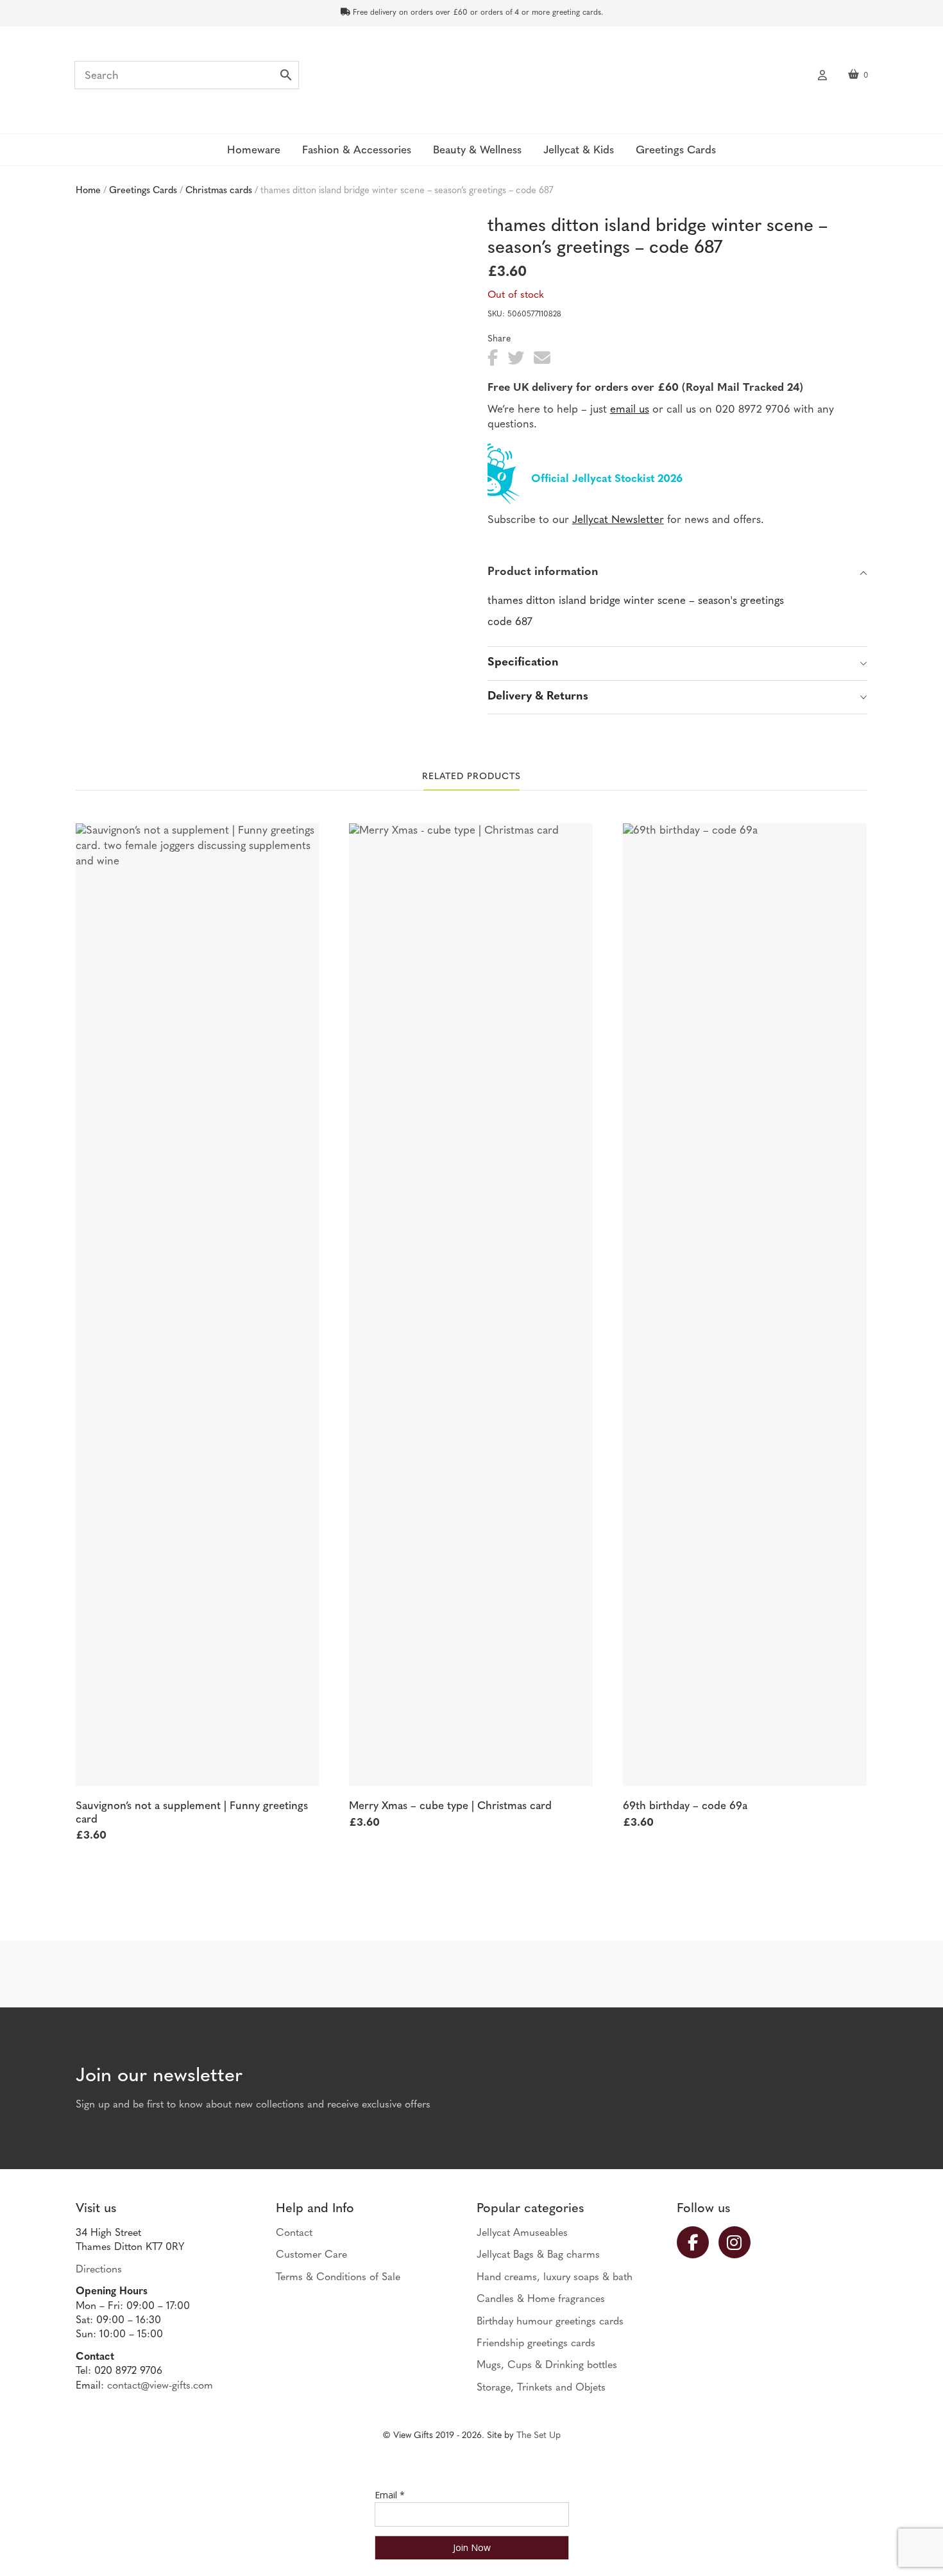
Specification (523, 663)
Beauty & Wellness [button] (477, 150)
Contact (294, 2233)
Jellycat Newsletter (618, 520)
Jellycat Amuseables (522, 2233)
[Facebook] (698, 2242)
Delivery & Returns (538, 697)
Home (88, 191)
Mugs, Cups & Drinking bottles (547, 2366)
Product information (543, 572)
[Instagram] (739, 2242)
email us (630, 410)
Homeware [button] (254, 150)
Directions (99, 2270)
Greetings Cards (143, 191)
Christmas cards (219, 191)
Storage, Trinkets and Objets (541, 2388)
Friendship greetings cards (536, 2344)
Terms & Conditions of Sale (338, 2278)
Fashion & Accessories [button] (357, 150)
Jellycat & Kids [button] (579, 150)
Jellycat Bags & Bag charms (538, 2255)
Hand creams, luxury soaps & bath (555, 2278)
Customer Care (311, 2255)
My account (822, 74)
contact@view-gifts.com (160, 2386)
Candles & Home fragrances (541, 2299)
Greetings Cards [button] (676, 150)
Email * (390, 2495)
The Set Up (539, 2436)
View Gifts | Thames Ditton (471, 79)
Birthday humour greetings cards (550, 2322)
